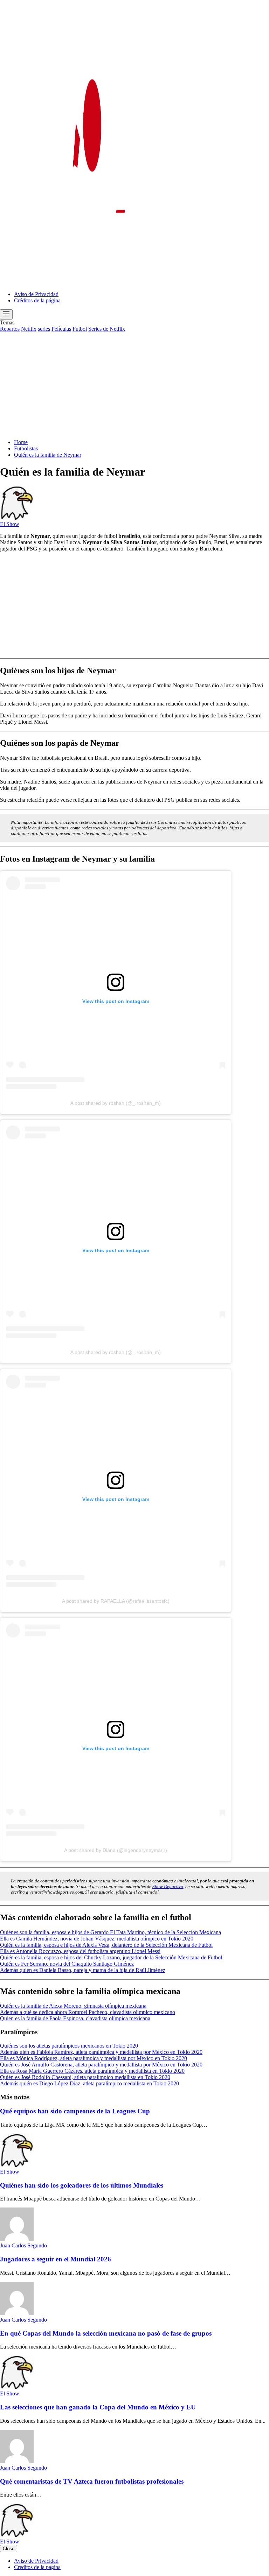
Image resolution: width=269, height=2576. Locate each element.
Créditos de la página (37, 300)
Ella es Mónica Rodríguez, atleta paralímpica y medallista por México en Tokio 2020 (94, 2058)
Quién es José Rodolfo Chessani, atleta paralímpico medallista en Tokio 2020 (85, 2077)
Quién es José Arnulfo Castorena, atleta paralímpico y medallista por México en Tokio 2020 (101, 2065)
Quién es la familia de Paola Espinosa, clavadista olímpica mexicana (75, 2018)
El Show (10, 524)
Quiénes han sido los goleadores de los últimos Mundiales (82, 2185)
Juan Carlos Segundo (23, 2245)
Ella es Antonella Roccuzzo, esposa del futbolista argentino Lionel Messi (80, 1951)
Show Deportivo (168, 1886)
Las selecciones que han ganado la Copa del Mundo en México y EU (98, 2407)
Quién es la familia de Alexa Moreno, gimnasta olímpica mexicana (73, 2006)
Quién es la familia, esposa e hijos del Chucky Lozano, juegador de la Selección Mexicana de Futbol (111, 1957)
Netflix (29, 329)
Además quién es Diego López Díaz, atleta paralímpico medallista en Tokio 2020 (89, 2083)
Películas (61, 329)
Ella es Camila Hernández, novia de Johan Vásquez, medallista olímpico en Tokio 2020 (97, 1939)
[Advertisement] (134, 385)
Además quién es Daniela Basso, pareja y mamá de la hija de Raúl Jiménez (83, 1970)
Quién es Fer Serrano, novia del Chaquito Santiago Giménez (67, 1964)
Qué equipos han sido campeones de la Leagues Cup (75, 2111)
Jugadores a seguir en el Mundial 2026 (56, 2259)
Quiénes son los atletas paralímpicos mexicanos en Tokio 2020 (69, 2046)
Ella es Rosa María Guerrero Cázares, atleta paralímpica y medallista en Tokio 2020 (92, 2071)
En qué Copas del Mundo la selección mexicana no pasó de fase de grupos (106, 2333)
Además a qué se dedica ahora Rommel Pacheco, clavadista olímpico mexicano (88, 2012)
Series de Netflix (107, 329)
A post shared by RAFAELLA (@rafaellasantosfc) (116, 1601)
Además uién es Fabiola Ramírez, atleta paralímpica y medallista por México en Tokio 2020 (101, 2052)
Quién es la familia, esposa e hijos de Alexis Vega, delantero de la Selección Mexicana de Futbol (106, 1945)
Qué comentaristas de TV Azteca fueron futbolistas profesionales (92, 2481)
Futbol (80, 329)
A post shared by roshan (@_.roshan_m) (116, 1103)
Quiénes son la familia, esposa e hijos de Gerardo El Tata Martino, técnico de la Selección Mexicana (111, 1932)
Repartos (10, 329)
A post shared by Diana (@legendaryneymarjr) (116, 1850)
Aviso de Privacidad (36, 294)
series (44, 329)
